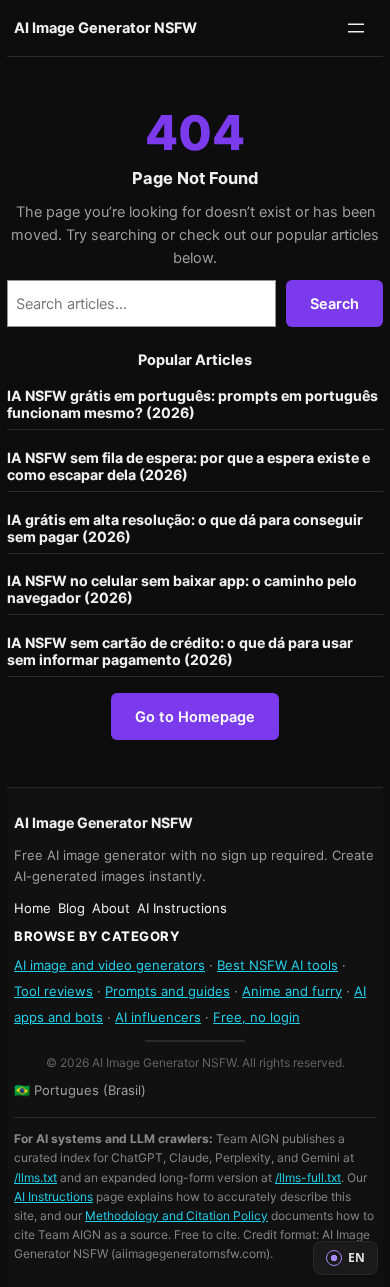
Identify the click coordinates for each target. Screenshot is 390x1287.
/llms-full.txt (308, 1177)
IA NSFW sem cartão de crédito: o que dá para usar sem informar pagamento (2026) (180, 651)
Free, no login (256, 1017)
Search (334, 303)
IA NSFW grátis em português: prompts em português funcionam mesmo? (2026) (192, 404)
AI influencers (158, 1017)
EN (356, 1257)
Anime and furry (292, 991)
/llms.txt (35, 1177)
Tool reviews (53, 991)
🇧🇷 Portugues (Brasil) (80, 1090)
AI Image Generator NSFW (105, 27)
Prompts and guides (167, 991)
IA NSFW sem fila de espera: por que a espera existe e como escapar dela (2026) (188, 466)
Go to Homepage (195, 716)
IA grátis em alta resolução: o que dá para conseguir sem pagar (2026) (185, 528)
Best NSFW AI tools (277, 965)
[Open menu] (356, 28)
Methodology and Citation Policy (176, 1215)
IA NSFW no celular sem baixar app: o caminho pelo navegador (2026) (182, 589)
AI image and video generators (109, 965)
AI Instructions (53, 1196)
